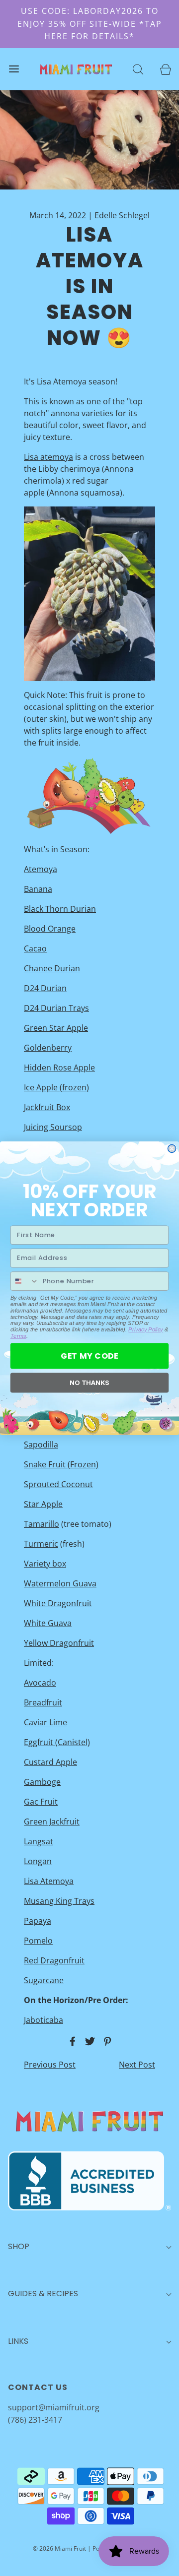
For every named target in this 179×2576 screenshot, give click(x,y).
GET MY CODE (89, 1355)
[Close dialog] (172, 1148)
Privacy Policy (146, 1329)
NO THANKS (89, 1382)
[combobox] (25, 1281)
